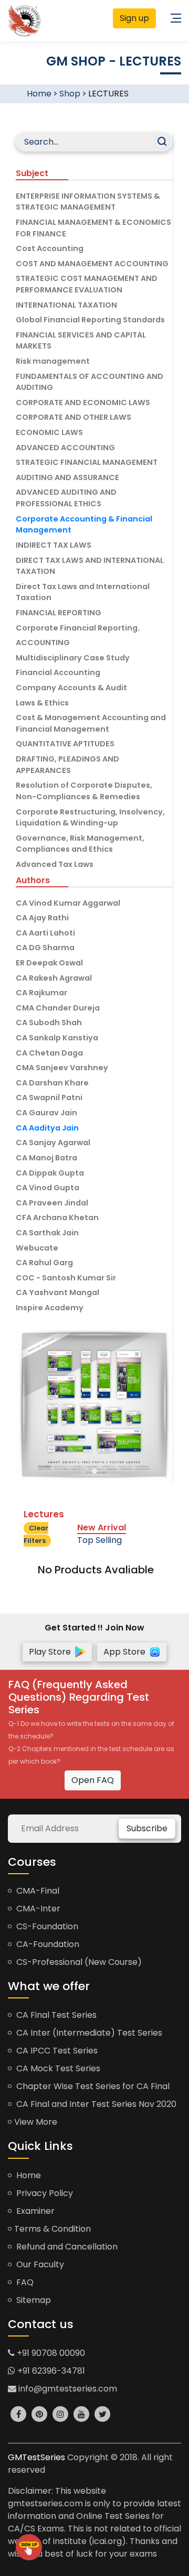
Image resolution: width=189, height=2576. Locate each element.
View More (36, 2122)
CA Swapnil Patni (49, 1097)
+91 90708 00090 (50, 2353)
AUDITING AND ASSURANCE (67, 477)
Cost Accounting (50, 248)
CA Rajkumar (41, 993)
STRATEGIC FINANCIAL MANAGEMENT (87, 462)
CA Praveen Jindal (52, 1203)
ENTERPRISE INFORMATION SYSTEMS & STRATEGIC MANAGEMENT (88, 202)
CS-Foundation (46, 1926)
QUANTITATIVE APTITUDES (65, 744)
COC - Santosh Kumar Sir (66, 1278)
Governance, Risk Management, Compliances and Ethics (80, 844)
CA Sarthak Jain (47, 1233)
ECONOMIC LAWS (49, 432)
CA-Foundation (47, 1944)
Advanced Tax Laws (55, 864)
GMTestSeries (36, 2457)
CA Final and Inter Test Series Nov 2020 (95, 2104)
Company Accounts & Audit (71, 688)
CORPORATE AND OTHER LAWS (73, 417)
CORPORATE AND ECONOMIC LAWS (83, 403)
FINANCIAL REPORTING (59, 613)
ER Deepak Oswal (49, 963)
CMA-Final (37, 1891)
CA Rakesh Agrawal (54, 978)
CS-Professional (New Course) (78, 1962)
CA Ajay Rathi (42, 918)
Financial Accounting (58, 672)
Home (39, 94)
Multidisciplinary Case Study (73, 658)
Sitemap (33, 2300)
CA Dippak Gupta (50, 1173)
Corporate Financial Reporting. (78, 628)
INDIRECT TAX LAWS (54, 545)
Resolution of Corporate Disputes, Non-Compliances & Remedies (84, 791)
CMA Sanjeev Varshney (62, 1068)
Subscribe (147, 1828)
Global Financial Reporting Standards (90, 320)
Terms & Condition (52, 2229)
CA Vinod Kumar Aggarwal (68, 903)
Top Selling (99, 1540)
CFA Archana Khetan (57, 1218)
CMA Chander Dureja (58, 1008)
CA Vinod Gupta (48, 1188)
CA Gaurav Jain (46, 1113)
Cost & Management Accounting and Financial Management (91, 723)
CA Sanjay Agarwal (53, 1143)
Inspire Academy (50, 1308)
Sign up (134, 18)
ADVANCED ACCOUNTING (65, 448)
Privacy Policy (44, 2193)
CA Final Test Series (55, 2015)
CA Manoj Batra (46, 1158)
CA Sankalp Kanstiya (57, 1038)
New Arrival (102, 1528)
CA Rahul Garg (44, 1263)
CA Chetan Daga (49, 1053)
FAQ (24, 2282)
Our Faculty (39, 2264)
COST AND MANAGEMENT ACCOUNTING (92, 264)
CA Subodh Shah (49, 1023)
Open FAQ (93, 1780)
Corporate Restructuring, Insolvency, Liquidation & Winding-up (90, 818)
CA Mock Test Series (57, 2068)
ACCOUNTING (43, 643)
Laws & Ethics (42, 703)
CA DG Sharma (45, 948)
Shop (70, 94)
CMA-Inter (37, 1909)
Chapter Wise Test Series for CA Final (92, 2086)
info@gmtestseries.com (67, 2389)
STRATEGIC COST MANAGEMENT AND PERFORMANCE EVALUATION (87, 284)
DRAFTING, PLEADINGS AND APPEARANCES (67, 765)
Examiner (34, 2211)
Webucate (37, 1248)
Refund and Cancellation (66, 2247)
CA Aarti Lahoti (45, 933)
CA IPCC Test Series (56, 2051)
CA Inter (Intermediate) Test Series (88, 2033)
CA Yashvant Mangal (57, 1292)
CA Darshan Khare (52, 1083)
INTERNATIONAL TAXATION (66, 305)
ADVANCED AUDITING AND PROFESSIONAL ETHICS (66, 498)
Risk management (53, 361)
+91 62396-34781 (50, 2371)
